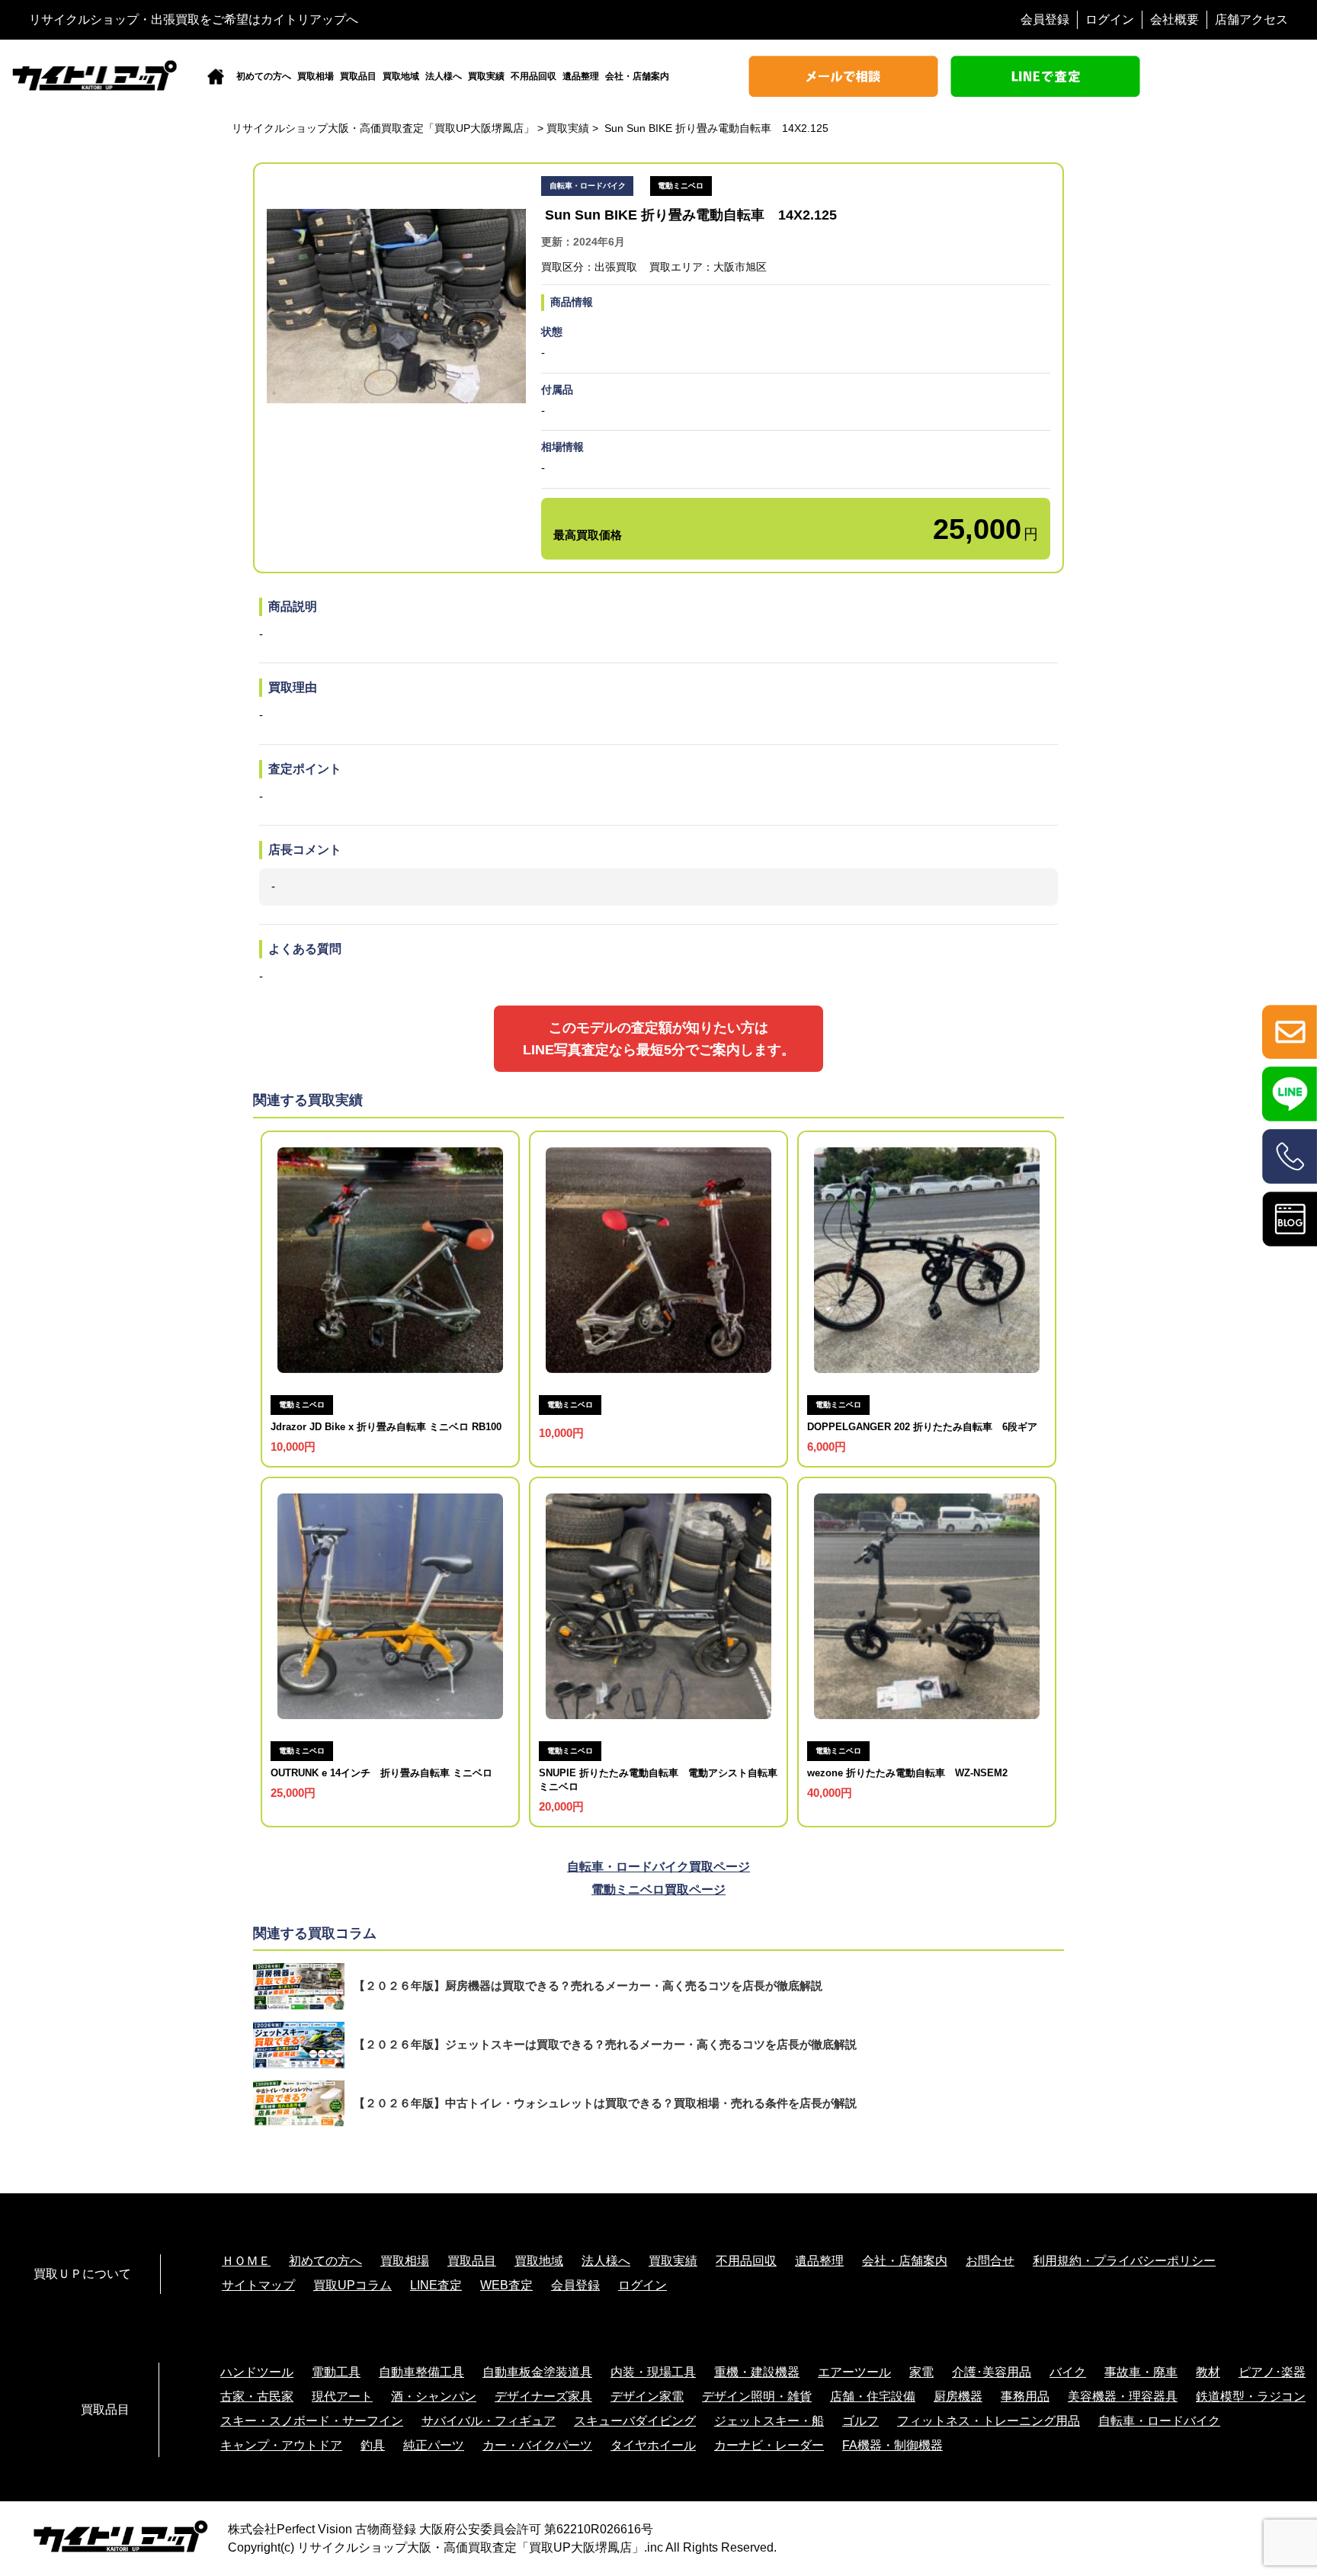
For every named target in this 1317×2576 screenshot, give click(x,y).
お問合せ (990, 2261)
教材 (1208, 2372)
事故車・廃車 (1141, 2372)
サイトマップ (258, 2285)
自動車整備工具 (421, 2372)
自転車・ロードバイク (1159, 2421)
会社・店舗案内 (637, 76)
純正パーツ (434, 2445)
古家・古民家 (257, 2396)
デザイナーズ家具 (543, 2396)
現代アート (342, 2396)
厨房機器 (958, 2396)
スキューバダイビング (635, 2421)
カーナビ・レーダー (769, 2445)
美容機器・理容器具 (1123, 2396)
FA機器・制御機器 (892, 2445)
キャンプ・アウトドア (281, 2445)
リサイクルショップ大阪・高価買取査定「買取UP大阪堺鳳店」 (471, 2547)
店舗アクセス (1251, 19)
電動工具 (336, 2372)
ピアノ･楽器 (1272, 2372)
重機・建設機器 (757, 2372)
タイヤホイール (653, 2445)
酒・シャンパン (434, 2396)
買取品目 (358, 76)
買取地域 (401, 76)
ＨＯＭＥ (246, 2261)
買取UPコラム (352, 2285)
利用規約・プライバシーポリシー (1124, 2261)
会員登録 (1045, 19)
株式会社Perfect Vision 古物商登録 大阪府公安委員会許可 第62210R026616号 (441, 2529)
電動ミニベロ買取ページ (658, 1889)
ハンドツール (257, 2372)
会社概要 (1174, 19)
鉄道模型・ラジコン (1251, 2396)
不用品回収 (534, 76)
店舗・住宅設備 (873, 2396)
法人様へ (444, 76)
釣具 (373, 2445)
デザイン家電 (647, 2396)
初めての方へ (264, 76)
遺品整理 (581, 76)
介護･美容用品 (992, 2372)
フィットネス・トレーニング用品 (989, 2421)
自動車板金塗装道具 (537, 2372)
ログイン (1110, 19)
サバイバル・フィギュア (489, 2421)
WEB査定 (506, 2285)
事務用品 (1025, 2396)
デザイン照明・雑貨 (757, 2396)
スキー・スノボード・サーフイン (312, 2421)
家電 (921, 2372)
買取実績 (486, 76)
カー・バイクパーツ (537, 2445)
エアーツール (854, 2372)
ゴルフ (860, 2421)
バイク (1068, 2372)
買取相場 (316, 76)
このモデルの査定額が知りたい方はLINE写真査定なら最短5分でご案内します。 (659, 1038)
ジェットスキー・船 (769, 2421)
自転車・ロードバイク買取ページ (658, 1867)
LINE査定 (436, 2285)
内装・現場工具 (653, 2372)
